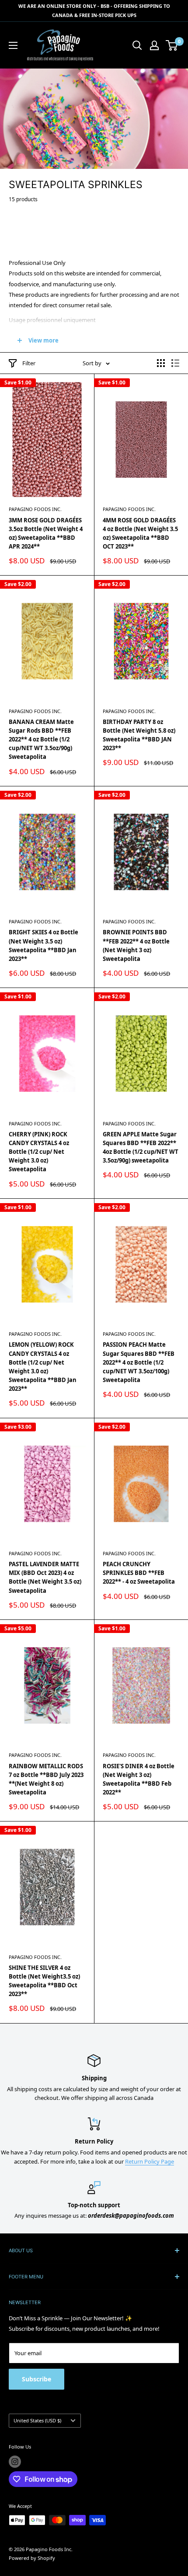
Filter (29, 363)
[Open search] (137, 45)
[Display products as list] (175, 363)
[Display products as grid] (161, 363)
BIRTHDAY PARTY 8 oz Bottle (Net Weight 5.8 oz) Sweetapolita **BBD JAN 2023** (139, 735)
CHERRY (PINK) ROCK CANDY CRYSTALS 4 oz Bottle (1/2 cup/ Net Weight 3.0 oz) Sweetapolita (39, 1152)
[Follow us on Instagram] (15, 2462)
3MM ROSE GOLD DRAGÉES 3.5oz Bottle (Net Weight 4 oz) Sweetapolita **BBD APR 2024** (46, 533)
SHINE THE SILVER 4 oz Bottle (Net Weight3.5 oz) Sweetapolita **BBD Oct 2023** (44, 1981)
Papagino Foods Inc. (35, 509)
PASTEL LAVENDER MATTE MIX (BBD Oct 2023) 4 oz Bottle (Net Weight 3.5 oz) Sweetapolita (45, 1577)
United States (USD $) (37, 2420)
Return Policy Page (150, 2161)
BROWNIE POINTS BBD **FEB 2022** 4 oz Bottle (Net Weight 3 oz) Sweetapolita (136, 945)
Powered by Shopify (32, 2558)
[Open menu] (13, 45)
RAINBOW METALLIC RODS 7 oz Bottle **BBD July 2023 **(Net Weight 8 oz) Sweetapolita (46, 1779)
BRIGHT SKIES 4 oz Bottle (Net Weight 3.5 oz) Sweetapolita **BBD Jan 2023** (44, 945)
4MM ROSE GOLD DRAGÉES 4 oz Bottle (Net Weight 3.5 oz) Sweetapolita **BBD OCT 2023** (140, 533)
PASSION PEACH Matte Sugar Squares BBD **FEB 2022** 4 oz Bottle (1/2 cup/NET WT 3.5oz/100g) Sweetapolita (139, 1362)
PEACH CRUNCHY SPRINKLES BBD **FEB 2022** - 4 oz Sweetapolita (139, 1573)
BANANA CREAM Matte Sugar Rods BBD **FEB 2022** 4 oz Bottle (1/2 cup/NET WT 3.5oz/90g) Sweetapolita (41, 739)
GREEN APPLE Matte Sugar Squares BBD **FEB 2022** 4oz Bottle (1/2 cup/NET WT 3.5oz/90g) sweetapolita (141, 1147)
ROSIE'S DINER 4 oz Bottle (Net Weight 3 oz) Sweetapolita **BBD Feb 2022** (139, 1779)
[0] (172, 45)
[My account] (154, 45)
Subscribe (37, 2379)
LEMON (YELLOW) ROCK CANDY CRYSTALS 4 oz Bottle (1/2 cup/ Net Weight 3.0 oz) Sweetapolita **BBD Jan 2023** (43, 1367)
